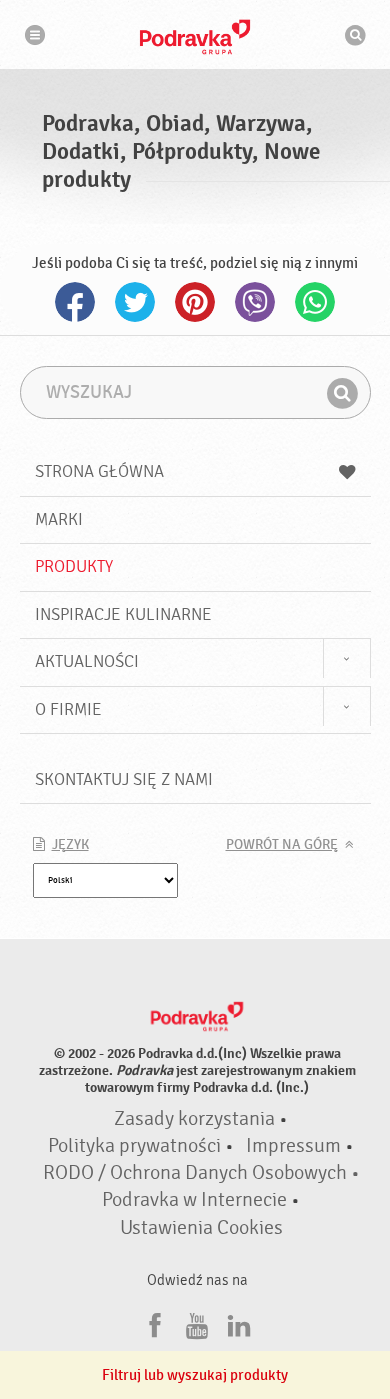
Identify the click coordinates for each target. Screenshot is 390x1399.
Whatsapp (315, 302)
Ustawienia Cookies (201, 1228)
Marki (59, 519)
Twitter (135, 302)
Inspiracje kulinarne (123, 614)
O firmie (68, 709)
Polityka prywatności (134, 1146)
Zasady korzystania (194, 1119)
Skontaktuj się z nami (124, 779)
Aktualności (87, 661)
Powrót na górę (282, 845)
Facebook (75, 302)
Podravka (195, 37)
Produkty (74, 566)
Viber (255, 302)
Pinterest (195, 302)
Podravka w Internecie (194, 1200)
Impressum (293, 1146)
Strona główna (99, 471)
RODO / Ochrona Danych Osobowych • (201, 1173)
